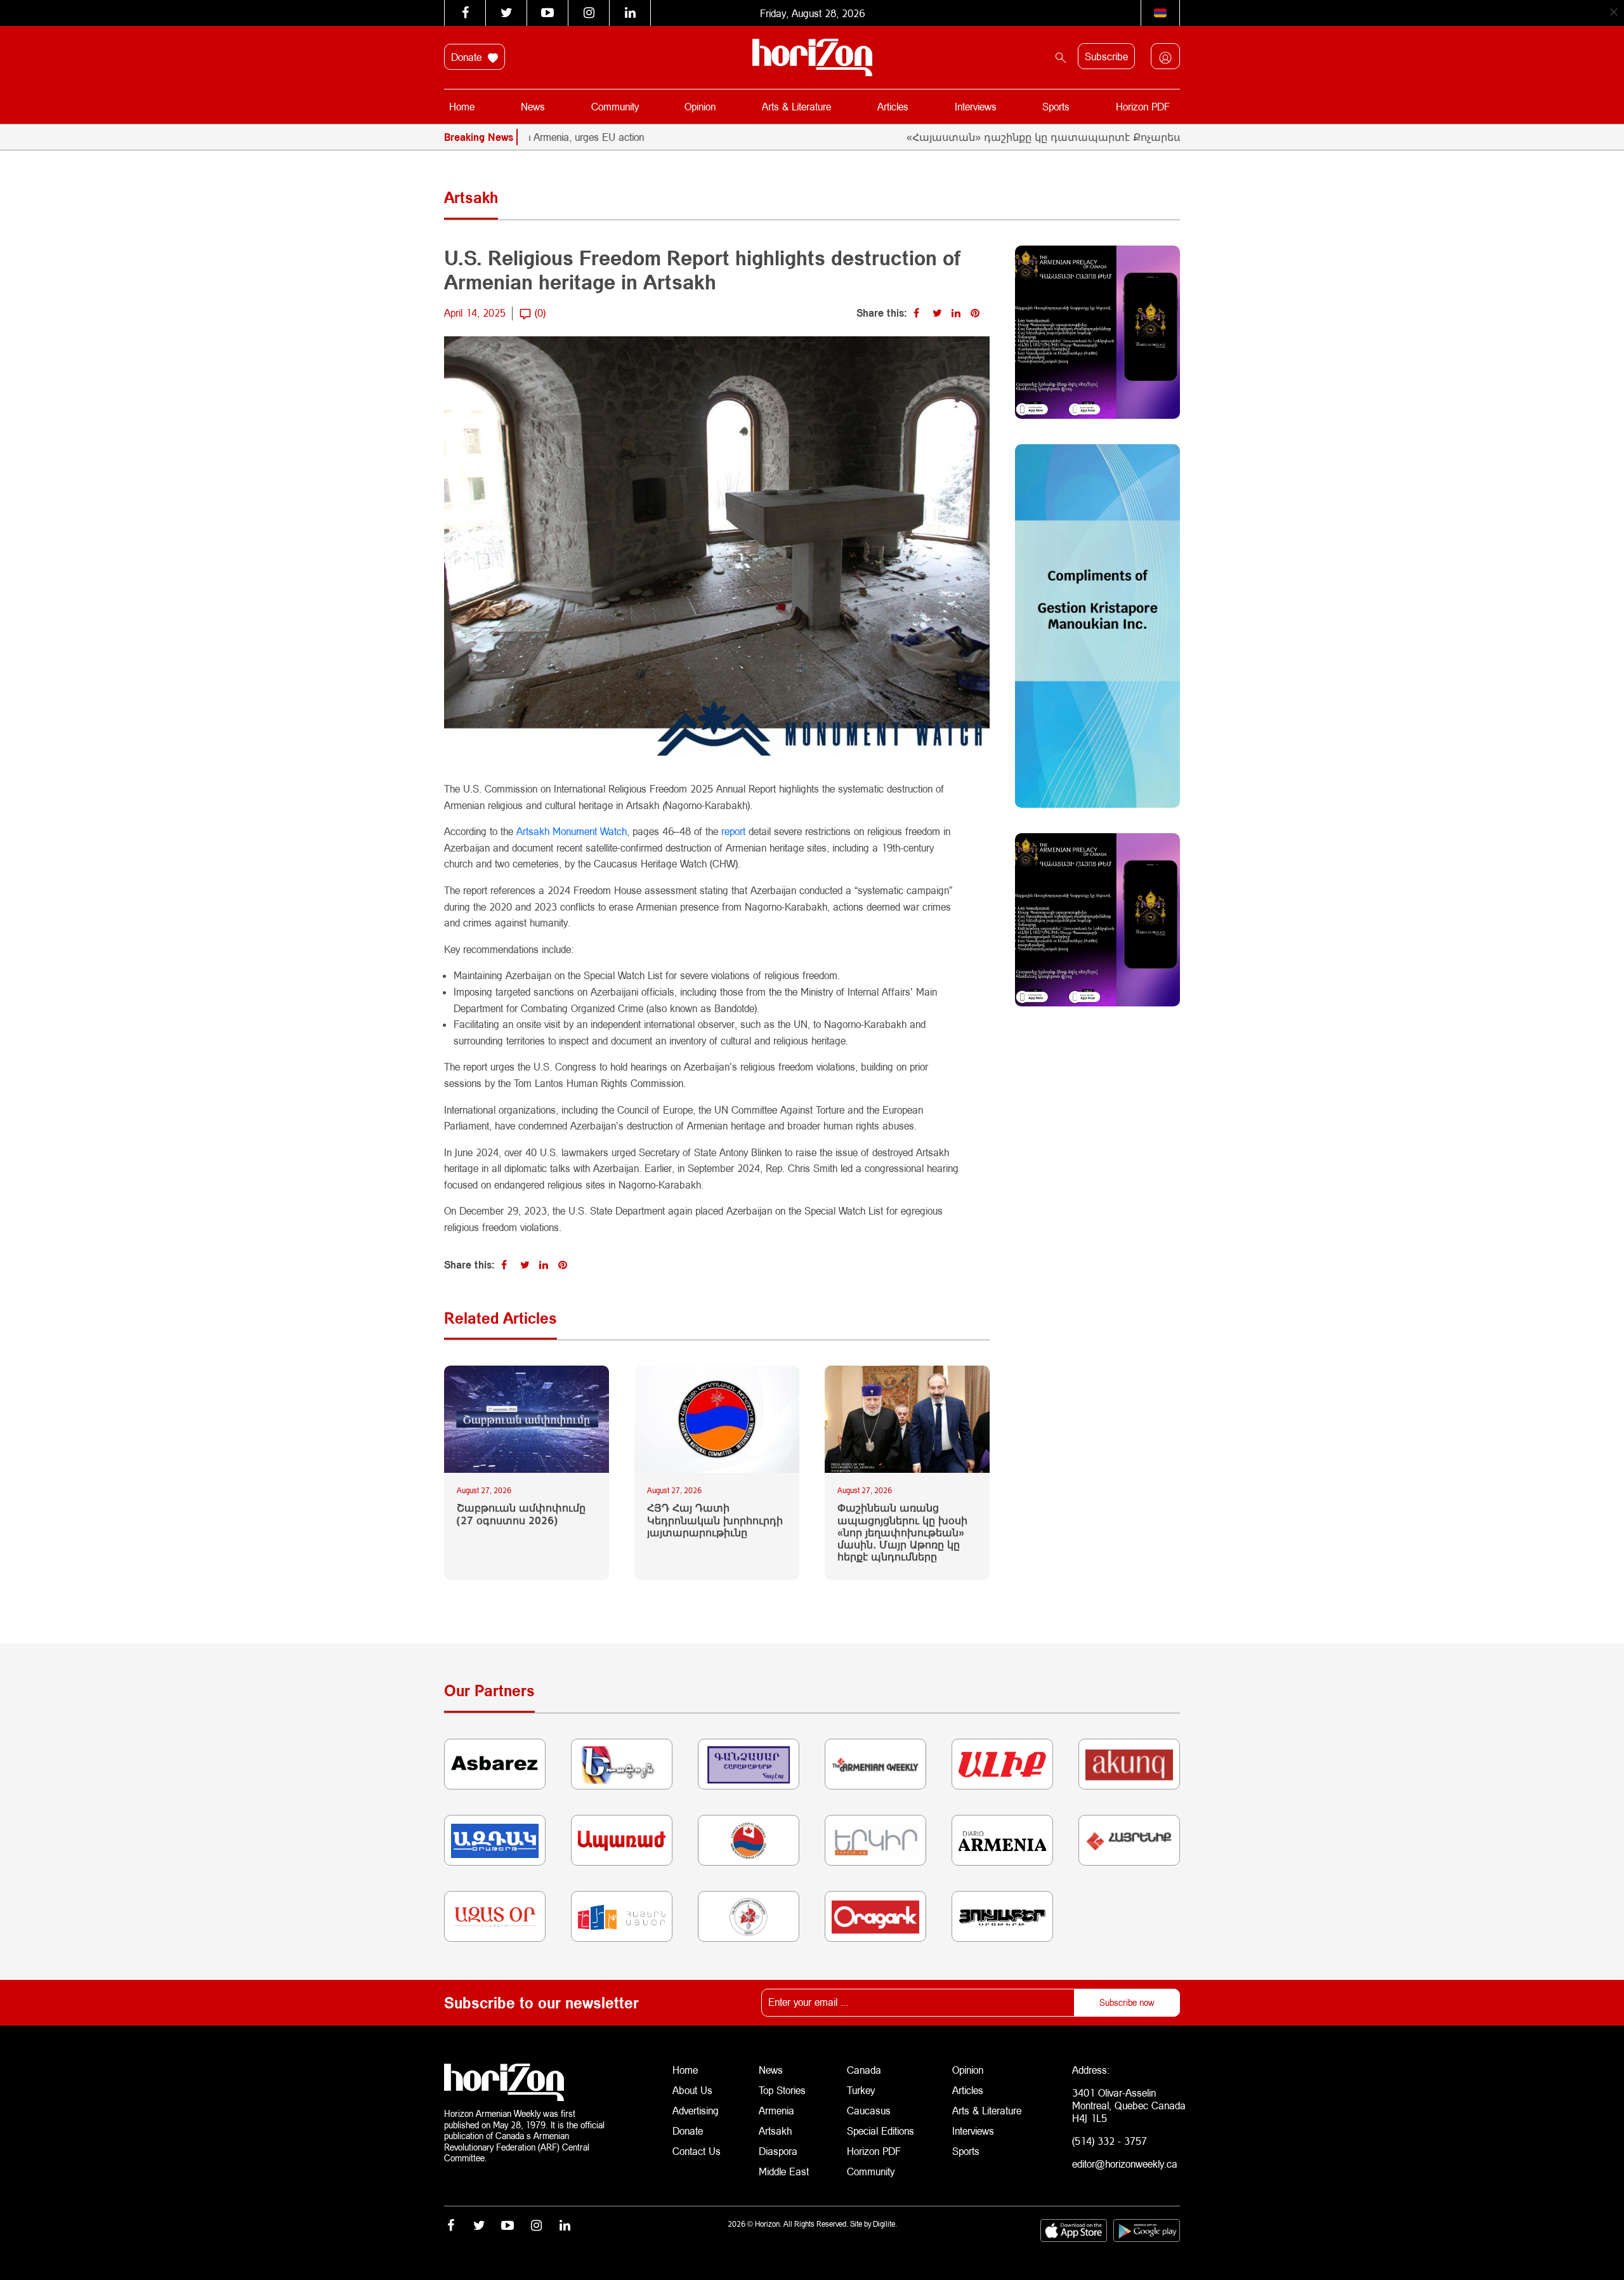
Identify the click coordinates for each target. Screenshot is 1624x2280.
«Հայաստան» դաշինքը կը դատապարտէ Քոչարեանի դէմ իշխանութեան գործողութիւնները (1076, 137)
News (533, 106)
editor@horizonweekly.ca (1125, 2164)
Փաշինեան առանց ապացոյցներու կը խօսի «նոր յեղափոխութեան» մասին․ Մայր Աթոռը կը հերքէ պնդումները (902, 1532)
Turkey (861, 2090)
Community (615, 106)
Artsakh (775, 2131)
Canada (864, 2070)
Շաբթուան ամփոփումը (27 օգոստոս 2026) (521, 1513)
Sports (1056, 106)
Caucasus (869, 2110)
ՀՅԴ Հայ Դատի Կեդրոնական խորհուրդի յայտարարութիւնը (715, 1519)
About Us (692, 2090)
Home (462, 106)
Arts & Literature (796, 106)
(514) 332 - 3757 (1110, 2141)
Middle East (784, 2171)
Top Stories (782, 2090)
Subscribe (1106, 56)
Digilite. (885, 2224)
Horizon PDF (1143, 106)
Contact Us (697, 2151)
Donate (468, 57)
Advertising (696, 2110)
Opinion (700, 106)
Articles (893, 106)
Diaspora (778, 2151)
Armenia (776, 2110)
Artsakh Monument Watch (572, 831)
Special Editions (881, 2131)
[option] (1153, 137)
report (735, 831)
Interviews (976, 106)
